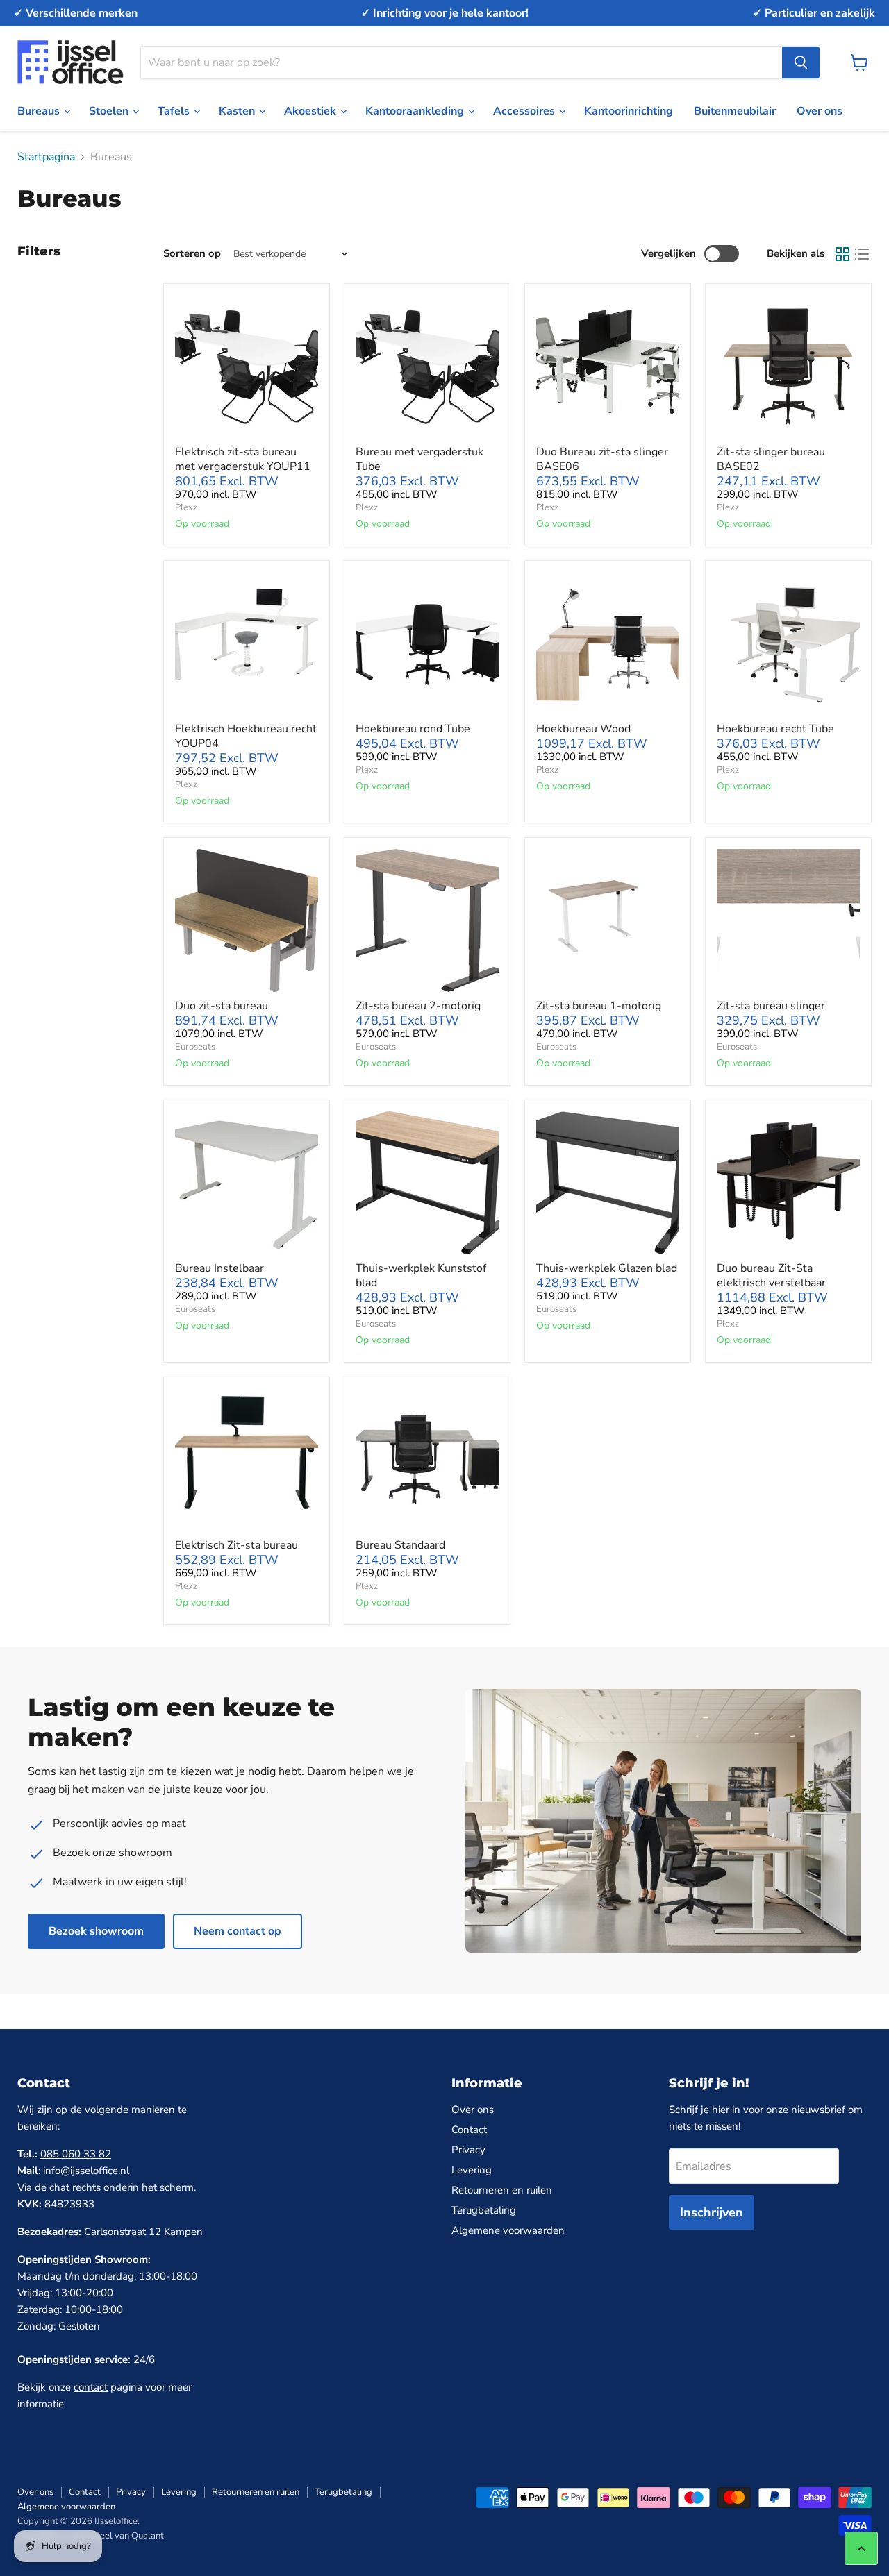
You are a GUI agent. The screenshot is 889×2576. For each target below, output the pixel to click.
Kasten (238, 111)
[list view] (862, 254)
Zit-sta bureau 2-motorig (418, 1006)
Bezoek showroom (96, 1931)
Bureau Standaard (400, 1545)
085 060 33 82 (76, 2154)
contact (91, 2387)
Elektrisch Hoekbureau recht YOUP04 (246, 736)
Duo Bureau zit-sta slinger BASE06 (602, 459)
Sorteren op (192, 254)
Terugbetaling (484, 2210)
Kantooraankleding (416, 111)
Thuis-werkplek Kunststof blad (421, 1276)
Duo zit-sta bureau (222, 1006)
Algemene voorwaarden (508, 2230)
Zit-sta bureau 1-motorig (599, 1006)
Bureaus (40, 111)
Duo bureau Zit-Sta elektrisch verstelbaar (771, 1276)
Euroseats (195, 1047)
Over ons (820, 111)
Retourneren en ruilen (502, 2190)
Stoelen (110, 111)
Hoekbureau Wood (583, 729)
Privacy (468, 2150)
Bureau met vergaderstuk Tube (419, 459)
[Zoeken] (801, 62)
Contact (469, 2130)
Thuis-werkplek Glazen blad (607, 1268)
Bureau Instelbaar (219, 1268)
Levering (472, 2170)
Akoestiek (311, 111)
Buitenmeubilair (735, 111)
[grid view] (842, 254)
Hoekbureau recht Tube (775, 729)
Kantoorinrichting (629, 111)
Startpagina (46, 157)
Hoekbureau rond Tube (413, 729)
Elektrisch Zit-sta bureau (236, 1545)
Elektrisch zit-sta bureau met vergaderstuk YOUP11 (243, 459)
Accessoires (525, 111)
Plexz (186, 507)
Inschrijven (712, 2212)
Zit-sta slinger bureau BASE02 (771, 459)
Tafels (175, 111)
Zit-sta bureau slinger (771, 1006)
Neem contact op (238, 1931)
